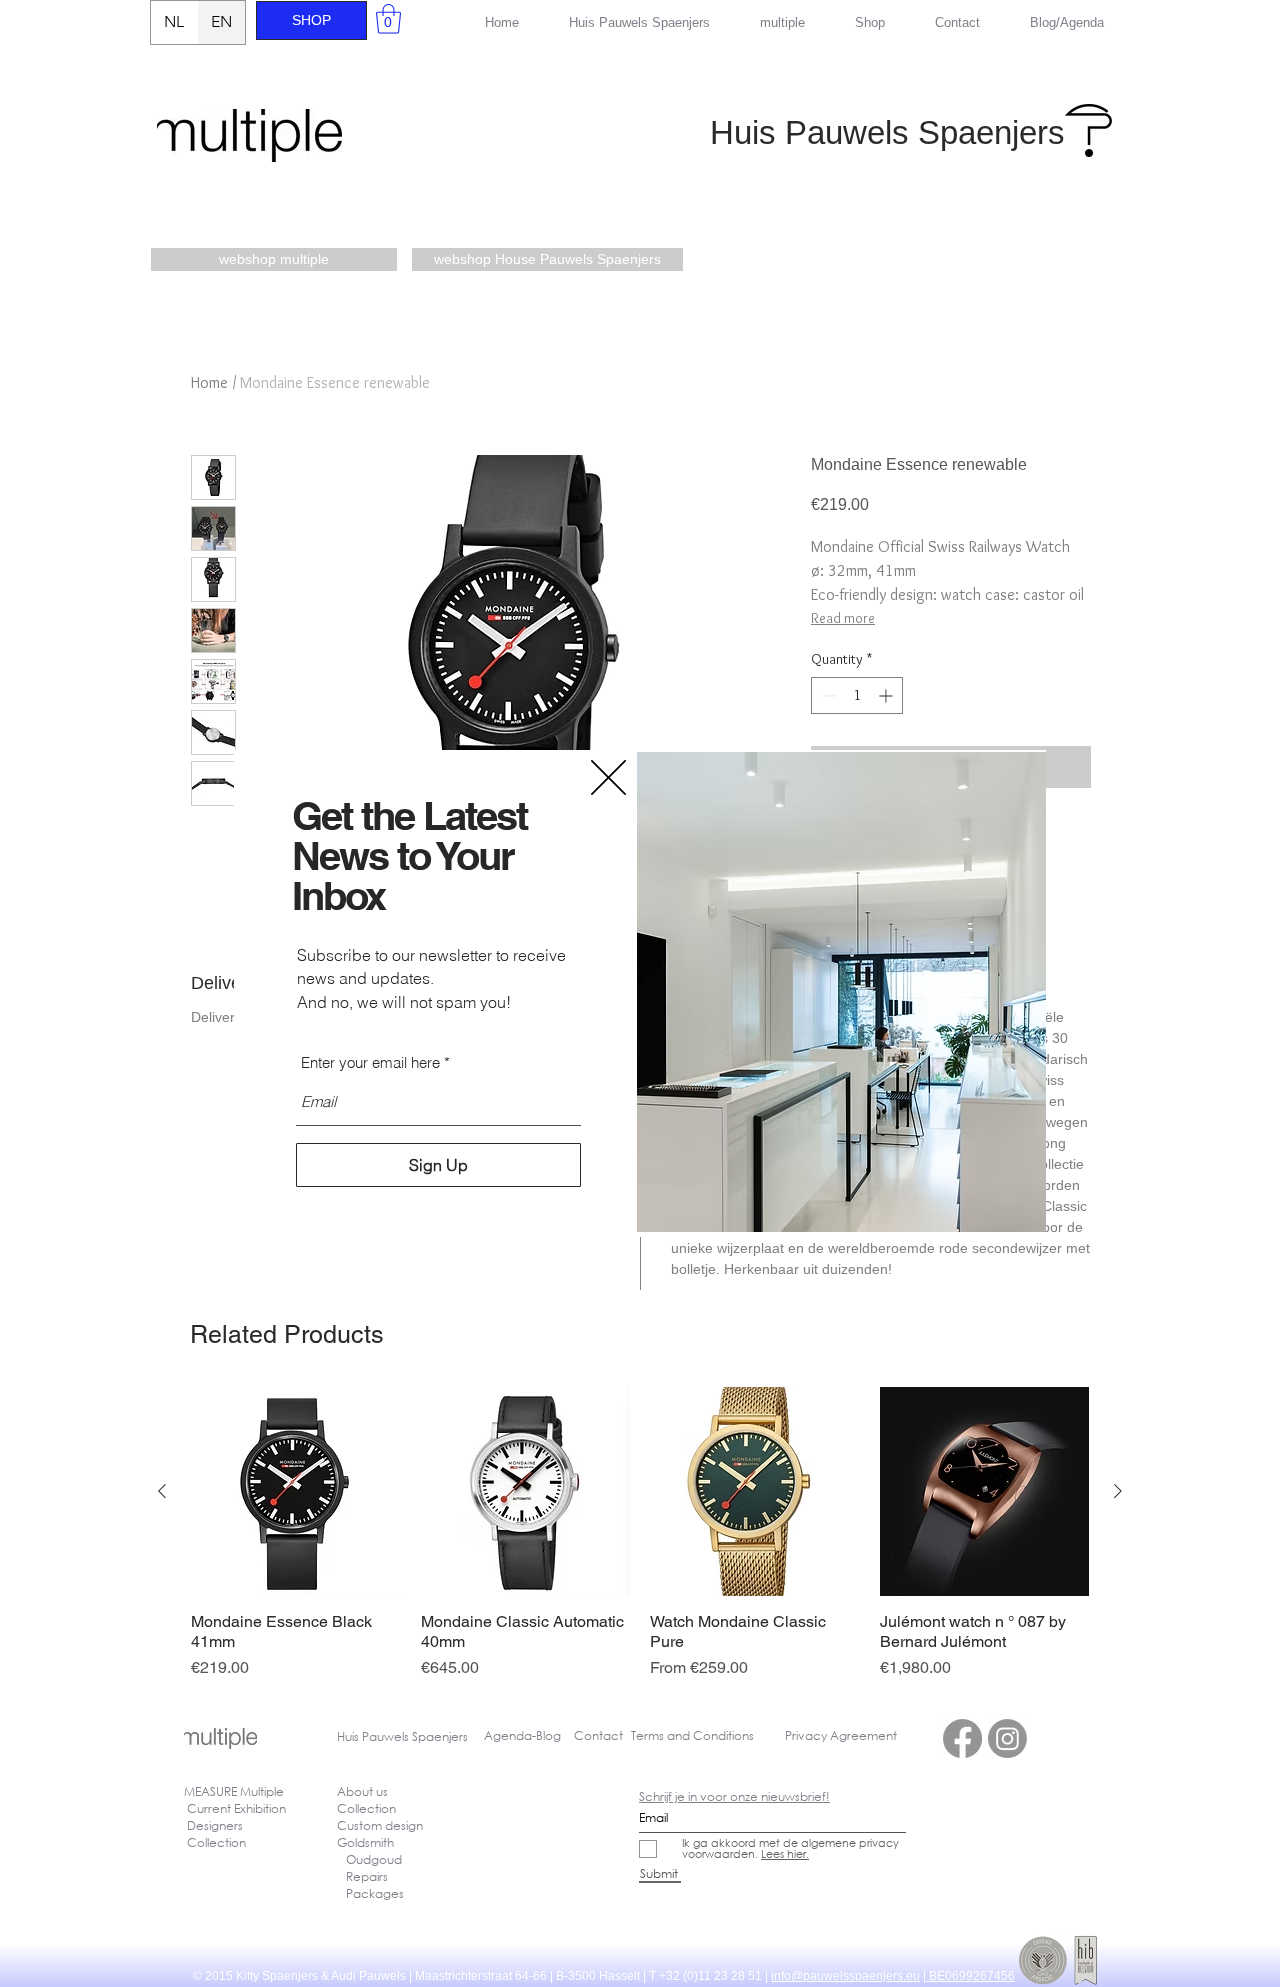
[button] (608, 777)
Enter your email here (370, 1062)
